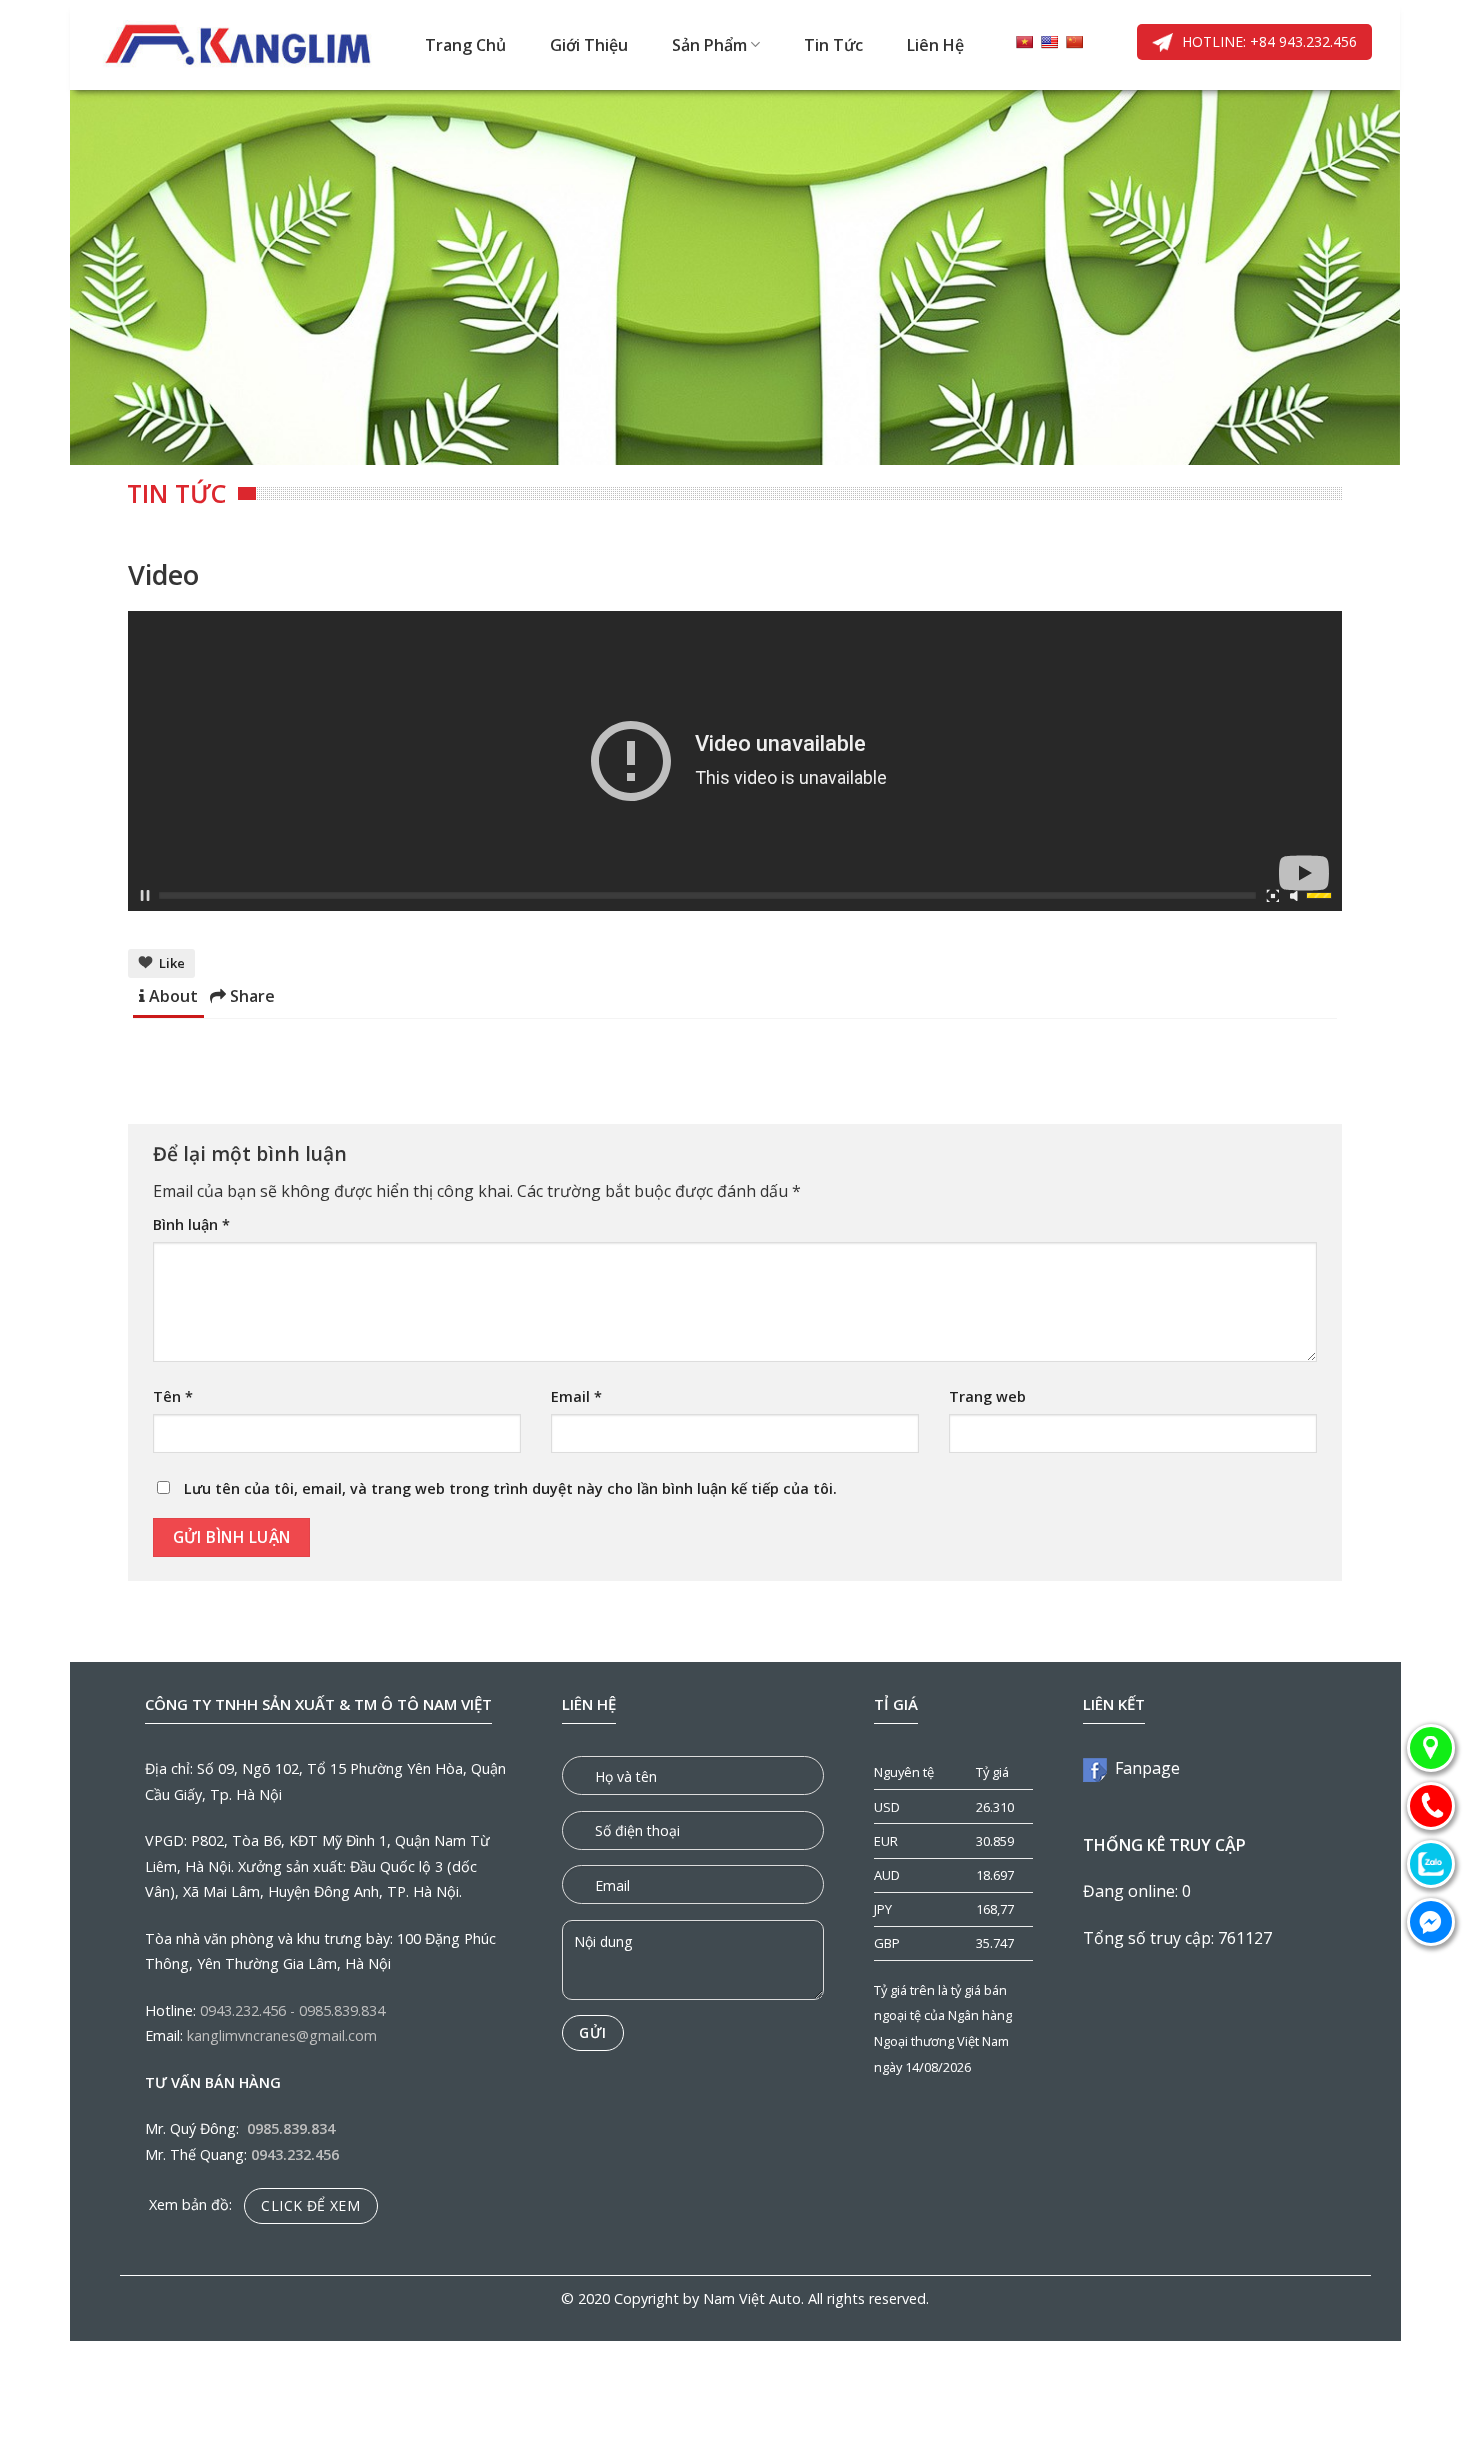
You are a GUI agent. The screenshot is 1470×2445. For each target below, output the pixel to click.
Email (576, 1396)
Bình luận (191, 1224)
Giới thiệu (589, 45)
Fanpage (1143, 1768)
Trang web (987, 1396)
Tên (173, 1396)
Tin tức (833, 45)
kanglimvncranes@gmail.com (282, 2035)
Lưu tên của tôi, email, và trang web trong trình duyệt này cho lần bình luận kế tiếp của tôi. (510, 1488)
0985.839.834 (342, 2010)
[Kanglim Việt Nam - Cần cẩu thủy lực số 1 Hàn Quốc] (240, 45)
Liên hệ (935, 45)
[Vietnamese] (1024, 42)
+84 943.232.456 (1301, 41)
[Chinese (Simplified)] (1074, 42)
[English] (1049, 42)
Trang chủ (465, 45)
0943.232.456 (243, 2010)
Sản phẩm (709, 45)
